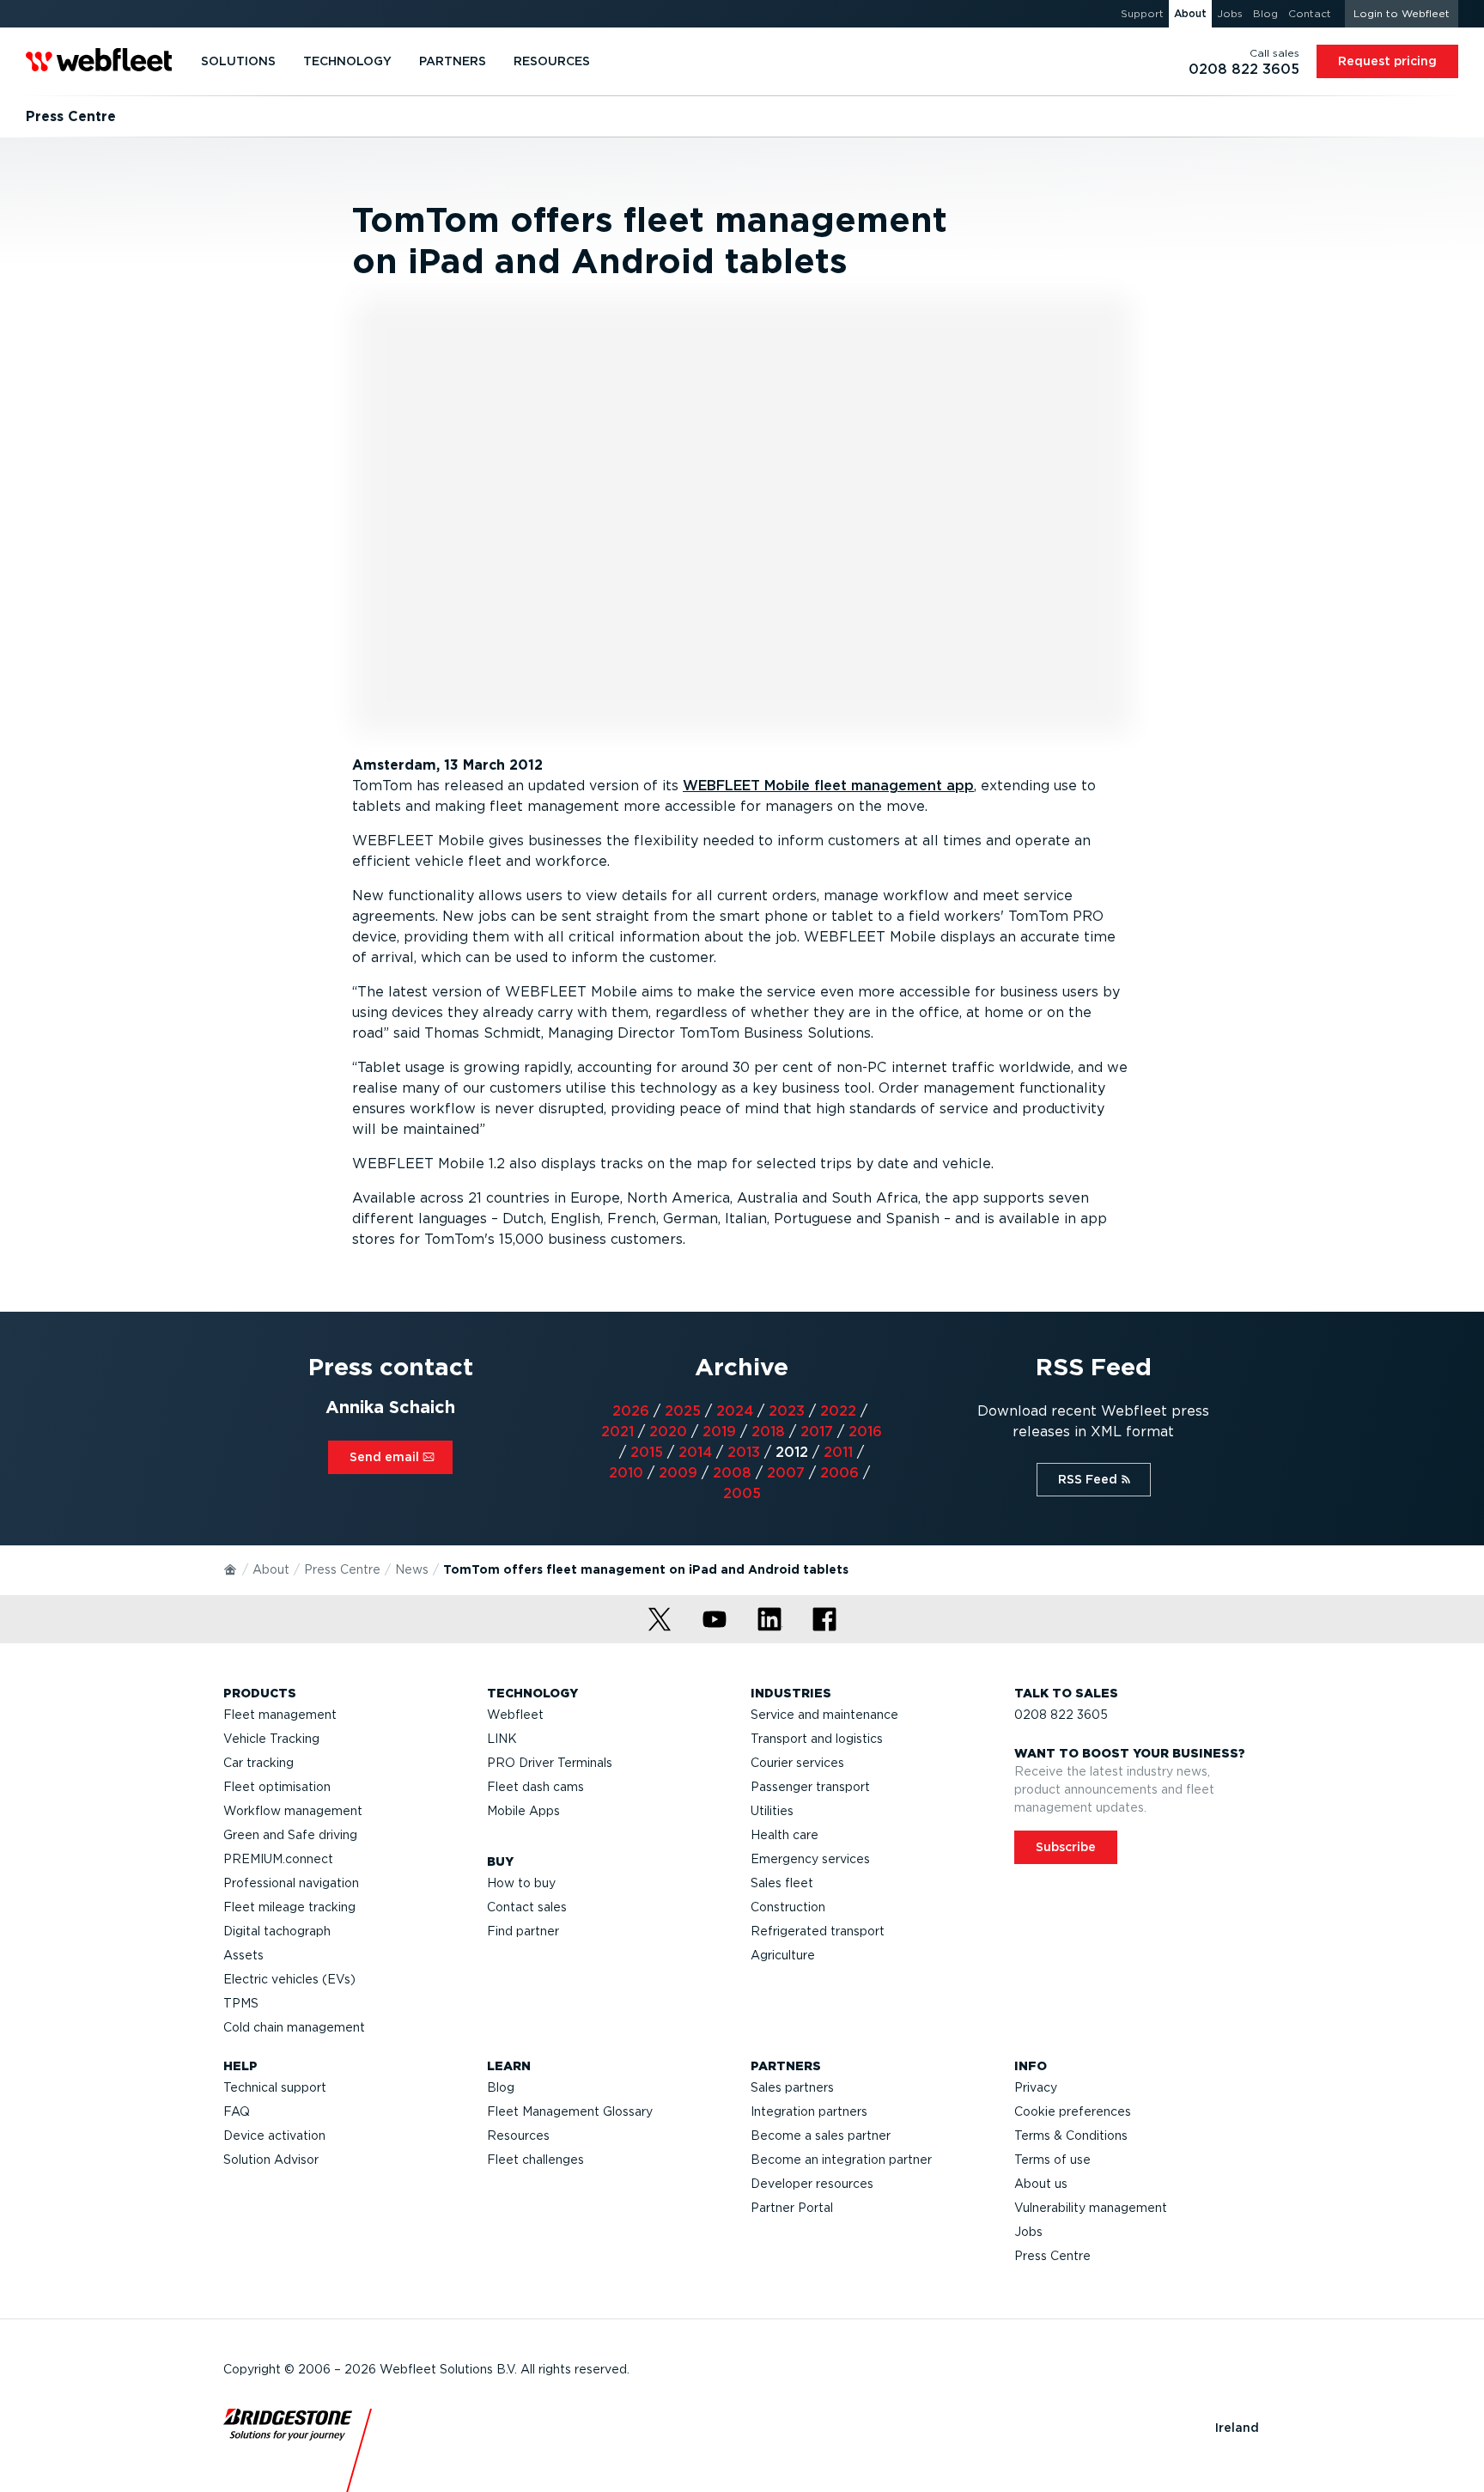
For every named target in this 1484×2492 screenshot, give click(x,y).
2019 (719, 1432)
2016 (865, 1432)
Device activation (274, 2136)
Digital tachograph (277, 1931)
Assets (243, 1955)
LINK (502, 1739)
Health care (785, 1835)
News (412, 1569)
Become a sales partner (821, 2136)
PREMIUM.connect (278, 1859)
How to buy (521, 1883)
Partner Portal (792, 2208)
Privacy (1036, 2087)
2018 (768, 1432)
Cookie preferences (1073, 2111)
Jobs (1028, 2232)
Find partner (523, 1931)
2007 (786, 1473)
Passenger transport (810, 1787)
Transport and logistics (817, 1739)
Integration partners (809, 2111)
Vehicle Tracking (271, 1739)
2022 (838, 1411)
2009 (678, 1473)
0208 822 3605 (1061, 1715)
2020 (668, 1432)
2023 (787, 1411)
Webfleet (515, 1715)
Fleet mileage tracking (289, 1907)
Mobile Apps (523, 1811)
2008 (732, 1473)
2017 (817, 1432)
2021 (617, 1432)
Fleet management (280, 1715)
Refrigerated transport (818, 1931)
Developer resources (812, 2184)
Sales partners (792, 2087)
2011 (838, 1452)
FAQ (237, 2111)
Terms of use (1052, 2160)
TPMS (241, 2003)
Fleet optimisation (277, 1787)
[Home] (231, 1569)
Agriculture (783, 1955)
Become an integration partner (841, 2160)
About (271, 1569)
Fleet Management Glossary (570, 2111)
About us (1041, 2184)
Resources (518, 2136)
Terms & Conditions (1071, 2136)
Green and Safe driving (290, 1835)
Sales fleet (782, 1883)
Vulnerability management (1091, 2208)
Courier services (797, 1763)
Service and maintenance (824, 1715)
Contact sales (527, 1907)
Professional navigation (291, 1883)
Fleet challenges (535, 2160)
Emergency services (810, 1859)
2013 (744, 1452)
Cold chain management (294, 2027)
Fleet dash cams (535, 1787)
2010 (626, 1473)
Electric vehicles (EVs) (289, 1979)
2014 (695, 1452)
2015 (647, 1452)
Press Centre (342, 1569)
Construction (788, 1907)
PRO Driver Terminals (550, 1763)
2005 (742, 1493)
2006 (839, 1473)
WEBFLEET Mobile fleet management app (828, 786)
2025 (683, 1411)
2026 (631, 1411)
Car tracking (258, 1763)
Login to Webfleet (1402, 13)
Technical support (275, 2087)
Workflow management (293, 1811)
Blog (501, 2087)
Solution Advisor (271, 2160)
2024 (735, 1411)
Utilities (772, 1811)
